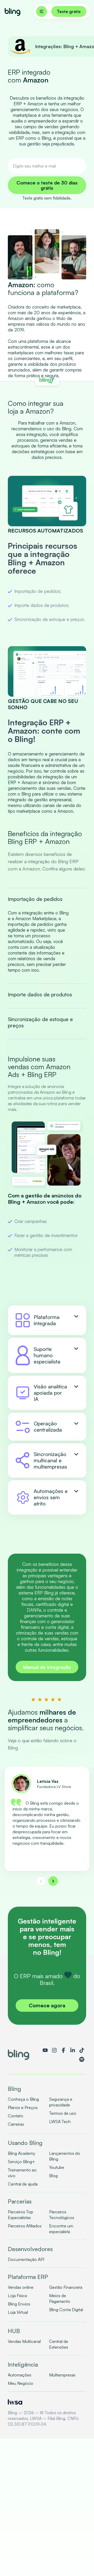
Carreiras (16, 2124)
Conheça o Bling (23, 2099)
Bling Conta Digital (66, 2310)
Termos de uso (63, 2113)
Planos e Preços (23, 2107)
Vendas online (21, 2287)
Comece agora (47, 2005)
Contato (16, 2116)
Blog (53, 2176)
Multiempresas (62, 2375)
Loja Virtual (18, 2312)
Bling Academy (22, 2153)
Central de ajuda (23, 2184)
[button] (41, 1881)
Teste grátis (69, 11)
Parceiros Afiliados (25, 2226)
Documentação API (26, 2259)
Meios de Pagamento (60, 2298)
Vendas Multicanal (24, 2341)
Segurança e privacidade (61, 2102)
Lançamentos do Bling (65, 2156)
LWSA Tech (60, 2122)
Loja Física (17, 2296)
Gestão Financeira (66, 2287)
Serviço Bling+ (21, 2162)
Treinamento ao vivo (22, 2173)
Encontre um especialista (61, 2229)
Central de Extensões (59, 2344)
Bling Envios (19, 2304)
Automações (20, 2375)
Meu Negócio (20, 2383)
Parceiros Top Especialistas (20, 2215)
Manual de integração (47, 1667)
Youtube (57, 2167)
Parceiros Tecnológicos (62, 2215)
